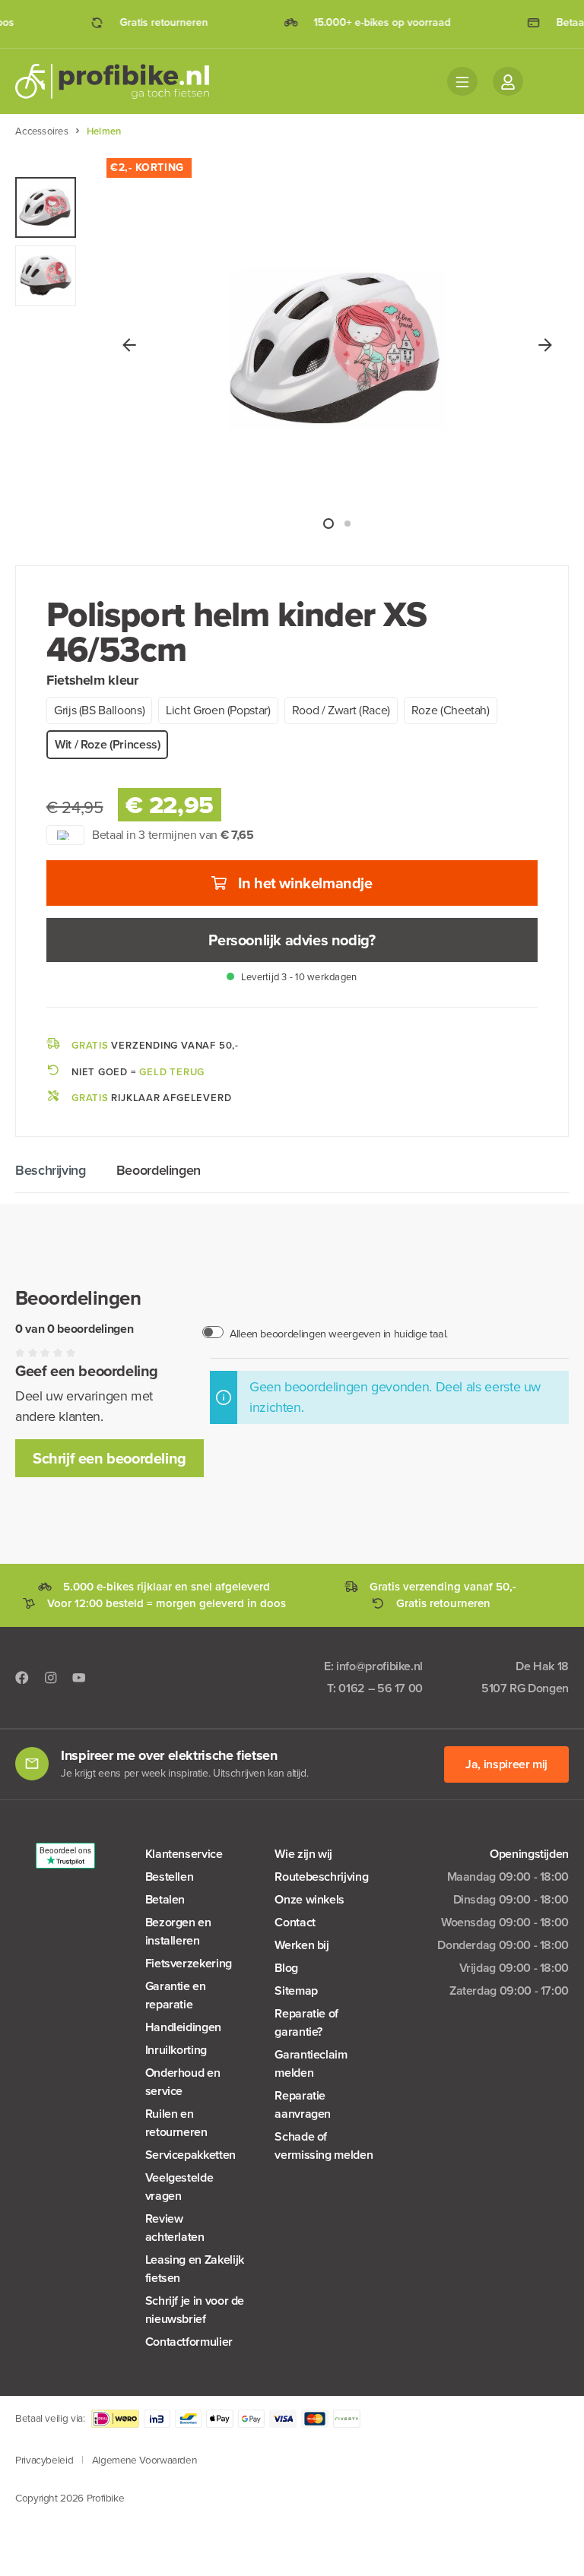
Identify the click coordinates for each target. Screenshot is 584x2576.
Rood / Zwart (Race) (341, 710)
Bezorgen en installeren (178, 1931)
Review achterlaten (175, 2228)
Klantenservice (184, 1854)
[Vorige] (129, 344)
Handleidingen (183, 2027)
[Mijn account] (508, 81)
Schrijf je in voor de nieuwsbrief (195, 2310)
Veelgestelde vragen (179, 2187)
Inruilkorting (176, 2050)
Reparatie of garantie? (306, 2022)
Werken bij (302, 1945)
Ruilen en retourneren (176, 2123)
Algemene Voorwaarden (144, 2460)
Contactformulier (189, 2342)
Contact (295, 1922)
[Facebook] (22, 1677)
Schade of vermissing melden (324, 2146)
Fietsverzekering (189, 1963)
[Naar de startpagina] (122, 81)
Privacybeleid (44, 2460)
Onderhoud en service (183, 2082)
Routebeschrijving (321, 1877)
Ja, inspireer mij (506, 1764)
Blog (286, 1968)
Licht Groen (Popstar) (218, 710)
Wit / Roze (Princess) (107, 744)
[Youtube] (79, 1677)
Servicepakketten (190, 2155)
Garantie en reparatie (176, 1995)
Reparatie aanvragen (303, 2104)
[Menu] (462, 81)
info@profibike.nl (379, 1666)
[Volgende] (545, 344)
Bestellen (170, 1877)
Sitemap (296, 1991)
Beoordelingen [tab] (159, 1170)
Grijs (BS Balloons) (99, 710)
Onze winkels (309, 1899)
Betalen (165, 1899)
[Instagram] (51, 1677)
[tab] (51, 1171)
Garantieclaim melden (311, 2063)
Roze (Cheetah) (451, 710)
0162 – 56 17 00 (381, 1688)
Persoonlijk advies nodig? (292, 940)
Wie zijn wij (303, 1854)
